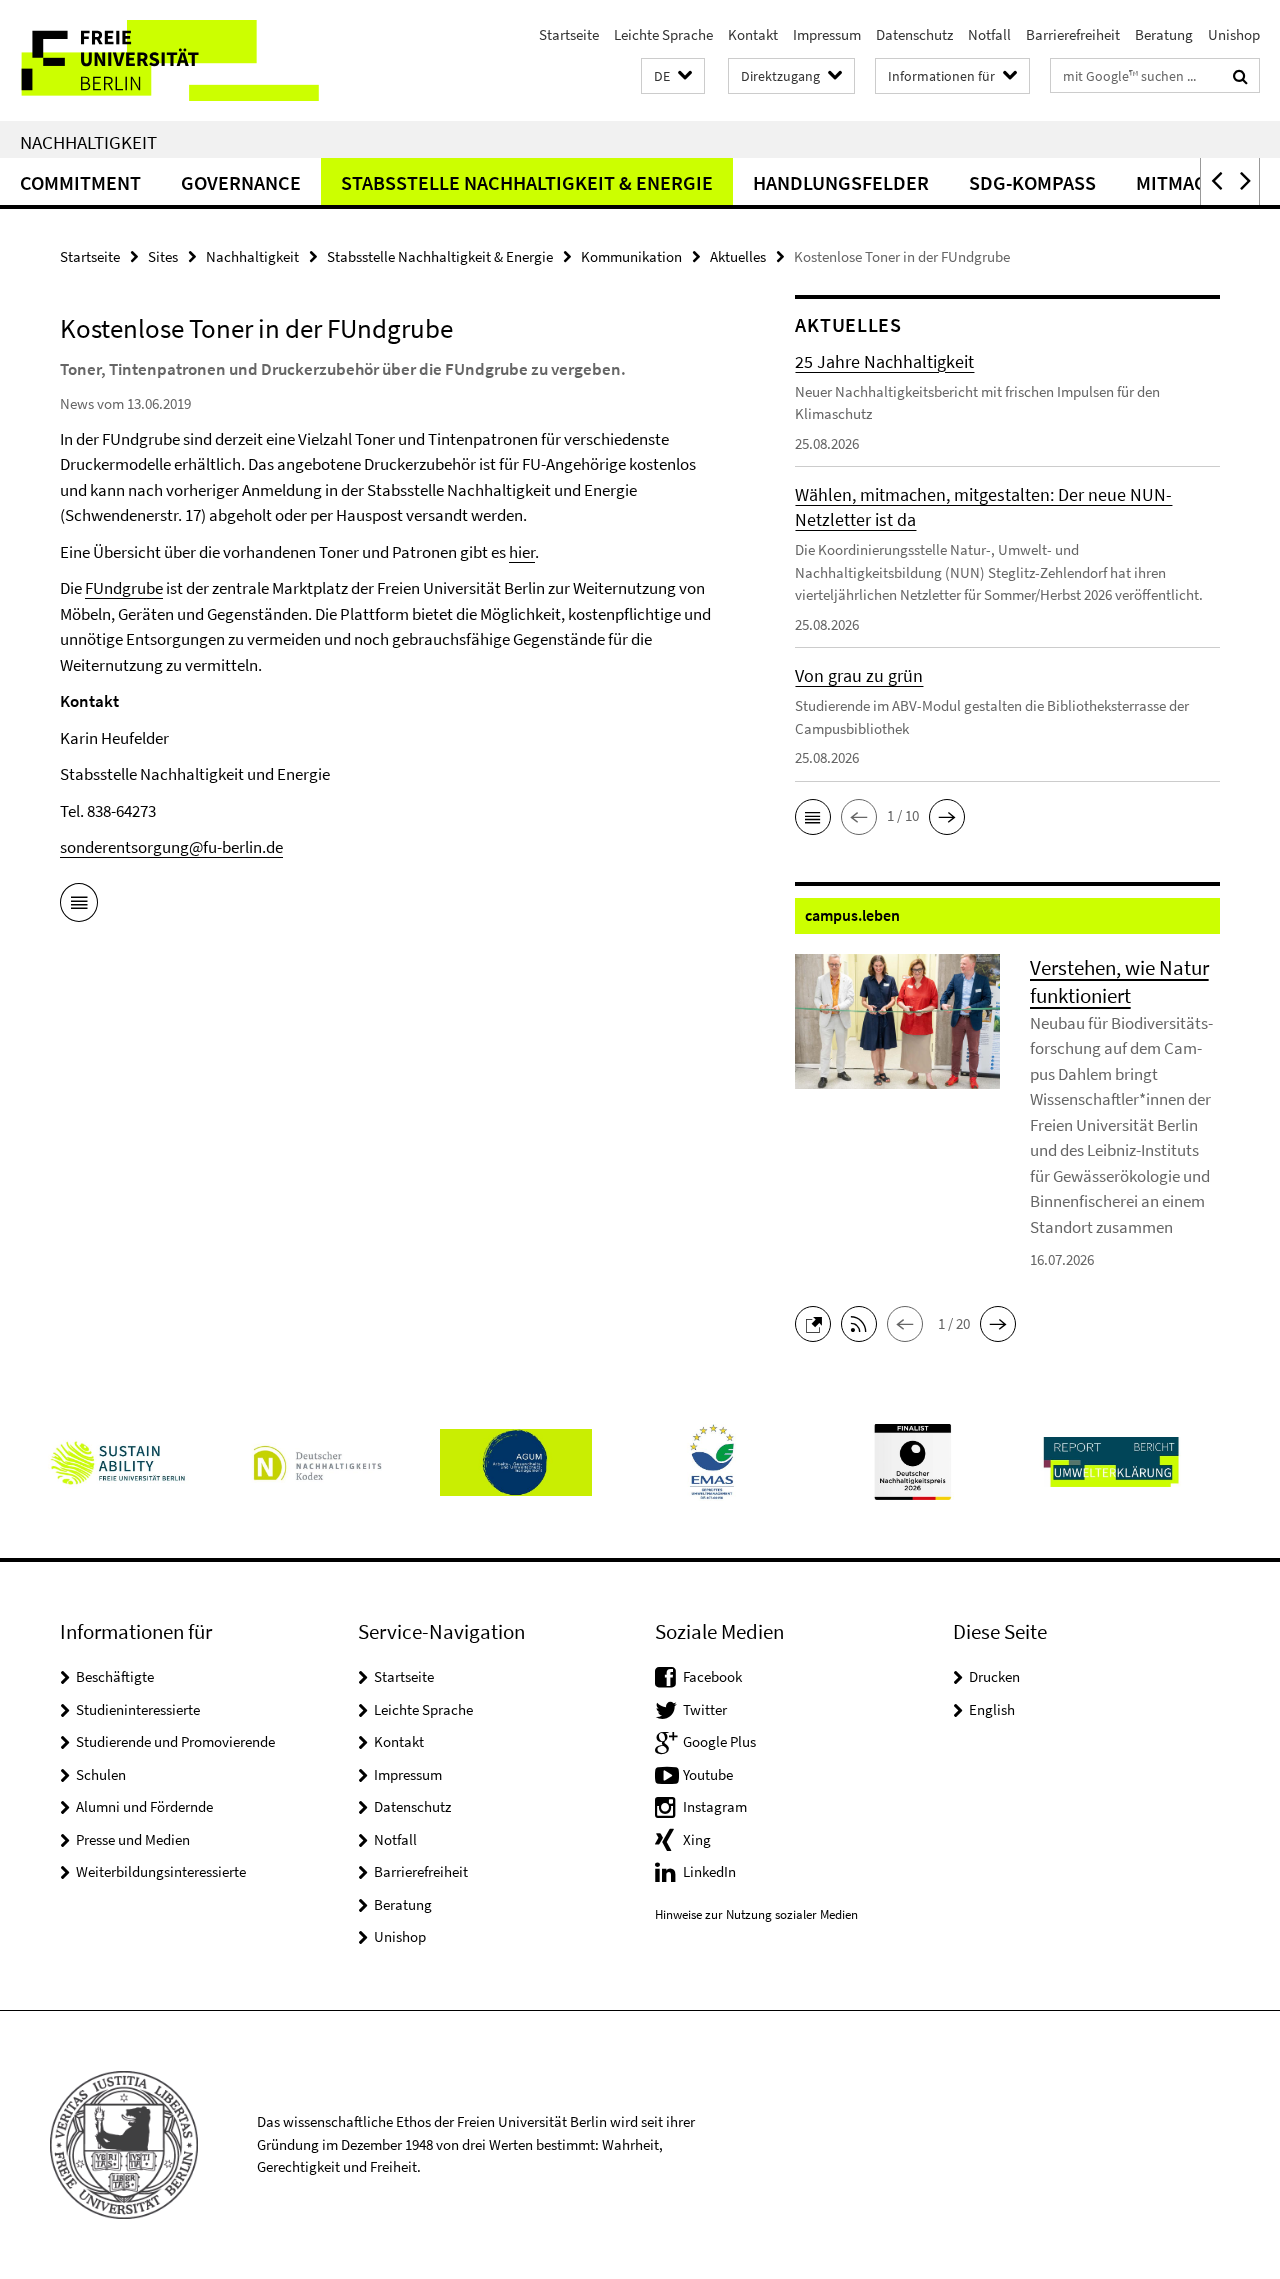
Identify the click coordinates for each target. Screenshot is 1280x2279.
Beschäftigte (115, 1676)
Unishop (1234, 34)
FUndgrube (124, 588)
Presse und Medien (133, 1839)
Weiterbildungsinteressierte (161, 1871)
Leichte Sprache (663, 34)
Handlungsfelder (841, 182)
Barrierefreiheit (1073, 34)
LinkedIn (709, 1871)
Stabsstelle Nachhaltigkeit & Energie (527, 182)
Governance (241, 182)
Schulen (101, 1774)
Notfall (989, 34)
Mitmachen (1189, 182)
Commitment (80, 182)
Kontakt (753, 34)
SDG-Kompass (1032, 182)
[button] (673, 76)
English (992, 1709)
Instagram (715, 1806)
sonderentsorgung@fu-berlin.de (171, 847)
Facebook (712, 1676)
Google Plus (719, 1741)
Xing (697, 1839)
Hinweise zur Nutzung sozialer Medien (756, 1914)
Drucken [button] (994, 1676)
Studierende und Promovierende (175, 1741)
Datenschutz (914, 34)
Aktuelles (738, 256)
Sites (163, 256)
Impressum (827, 34)
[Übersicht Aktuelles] (79, 906)
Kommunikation (631, 256)
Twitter (705, 1709)
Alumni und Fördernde (144, 1806)
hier (522, 552)
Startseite (569, 34)
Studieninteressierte (138, 1709)
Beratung (1164, 34)
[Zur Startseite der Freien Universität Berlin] (167, 60)
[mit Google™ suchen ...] (1240, 76)
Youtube (708, 1774)
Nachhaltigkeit (88, 142)
